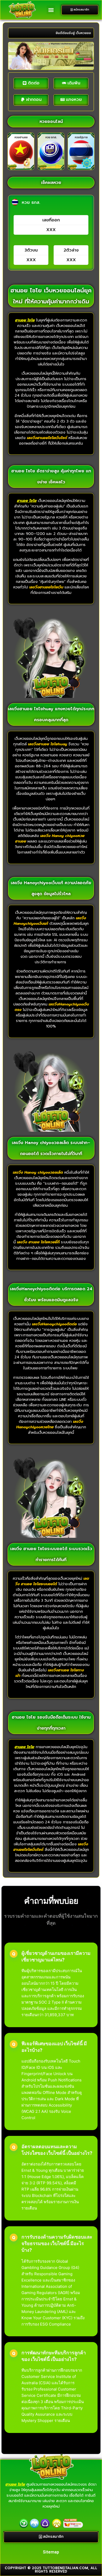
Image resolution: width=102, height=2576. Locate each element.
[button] (51, 10)
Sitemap (51, 2552)
